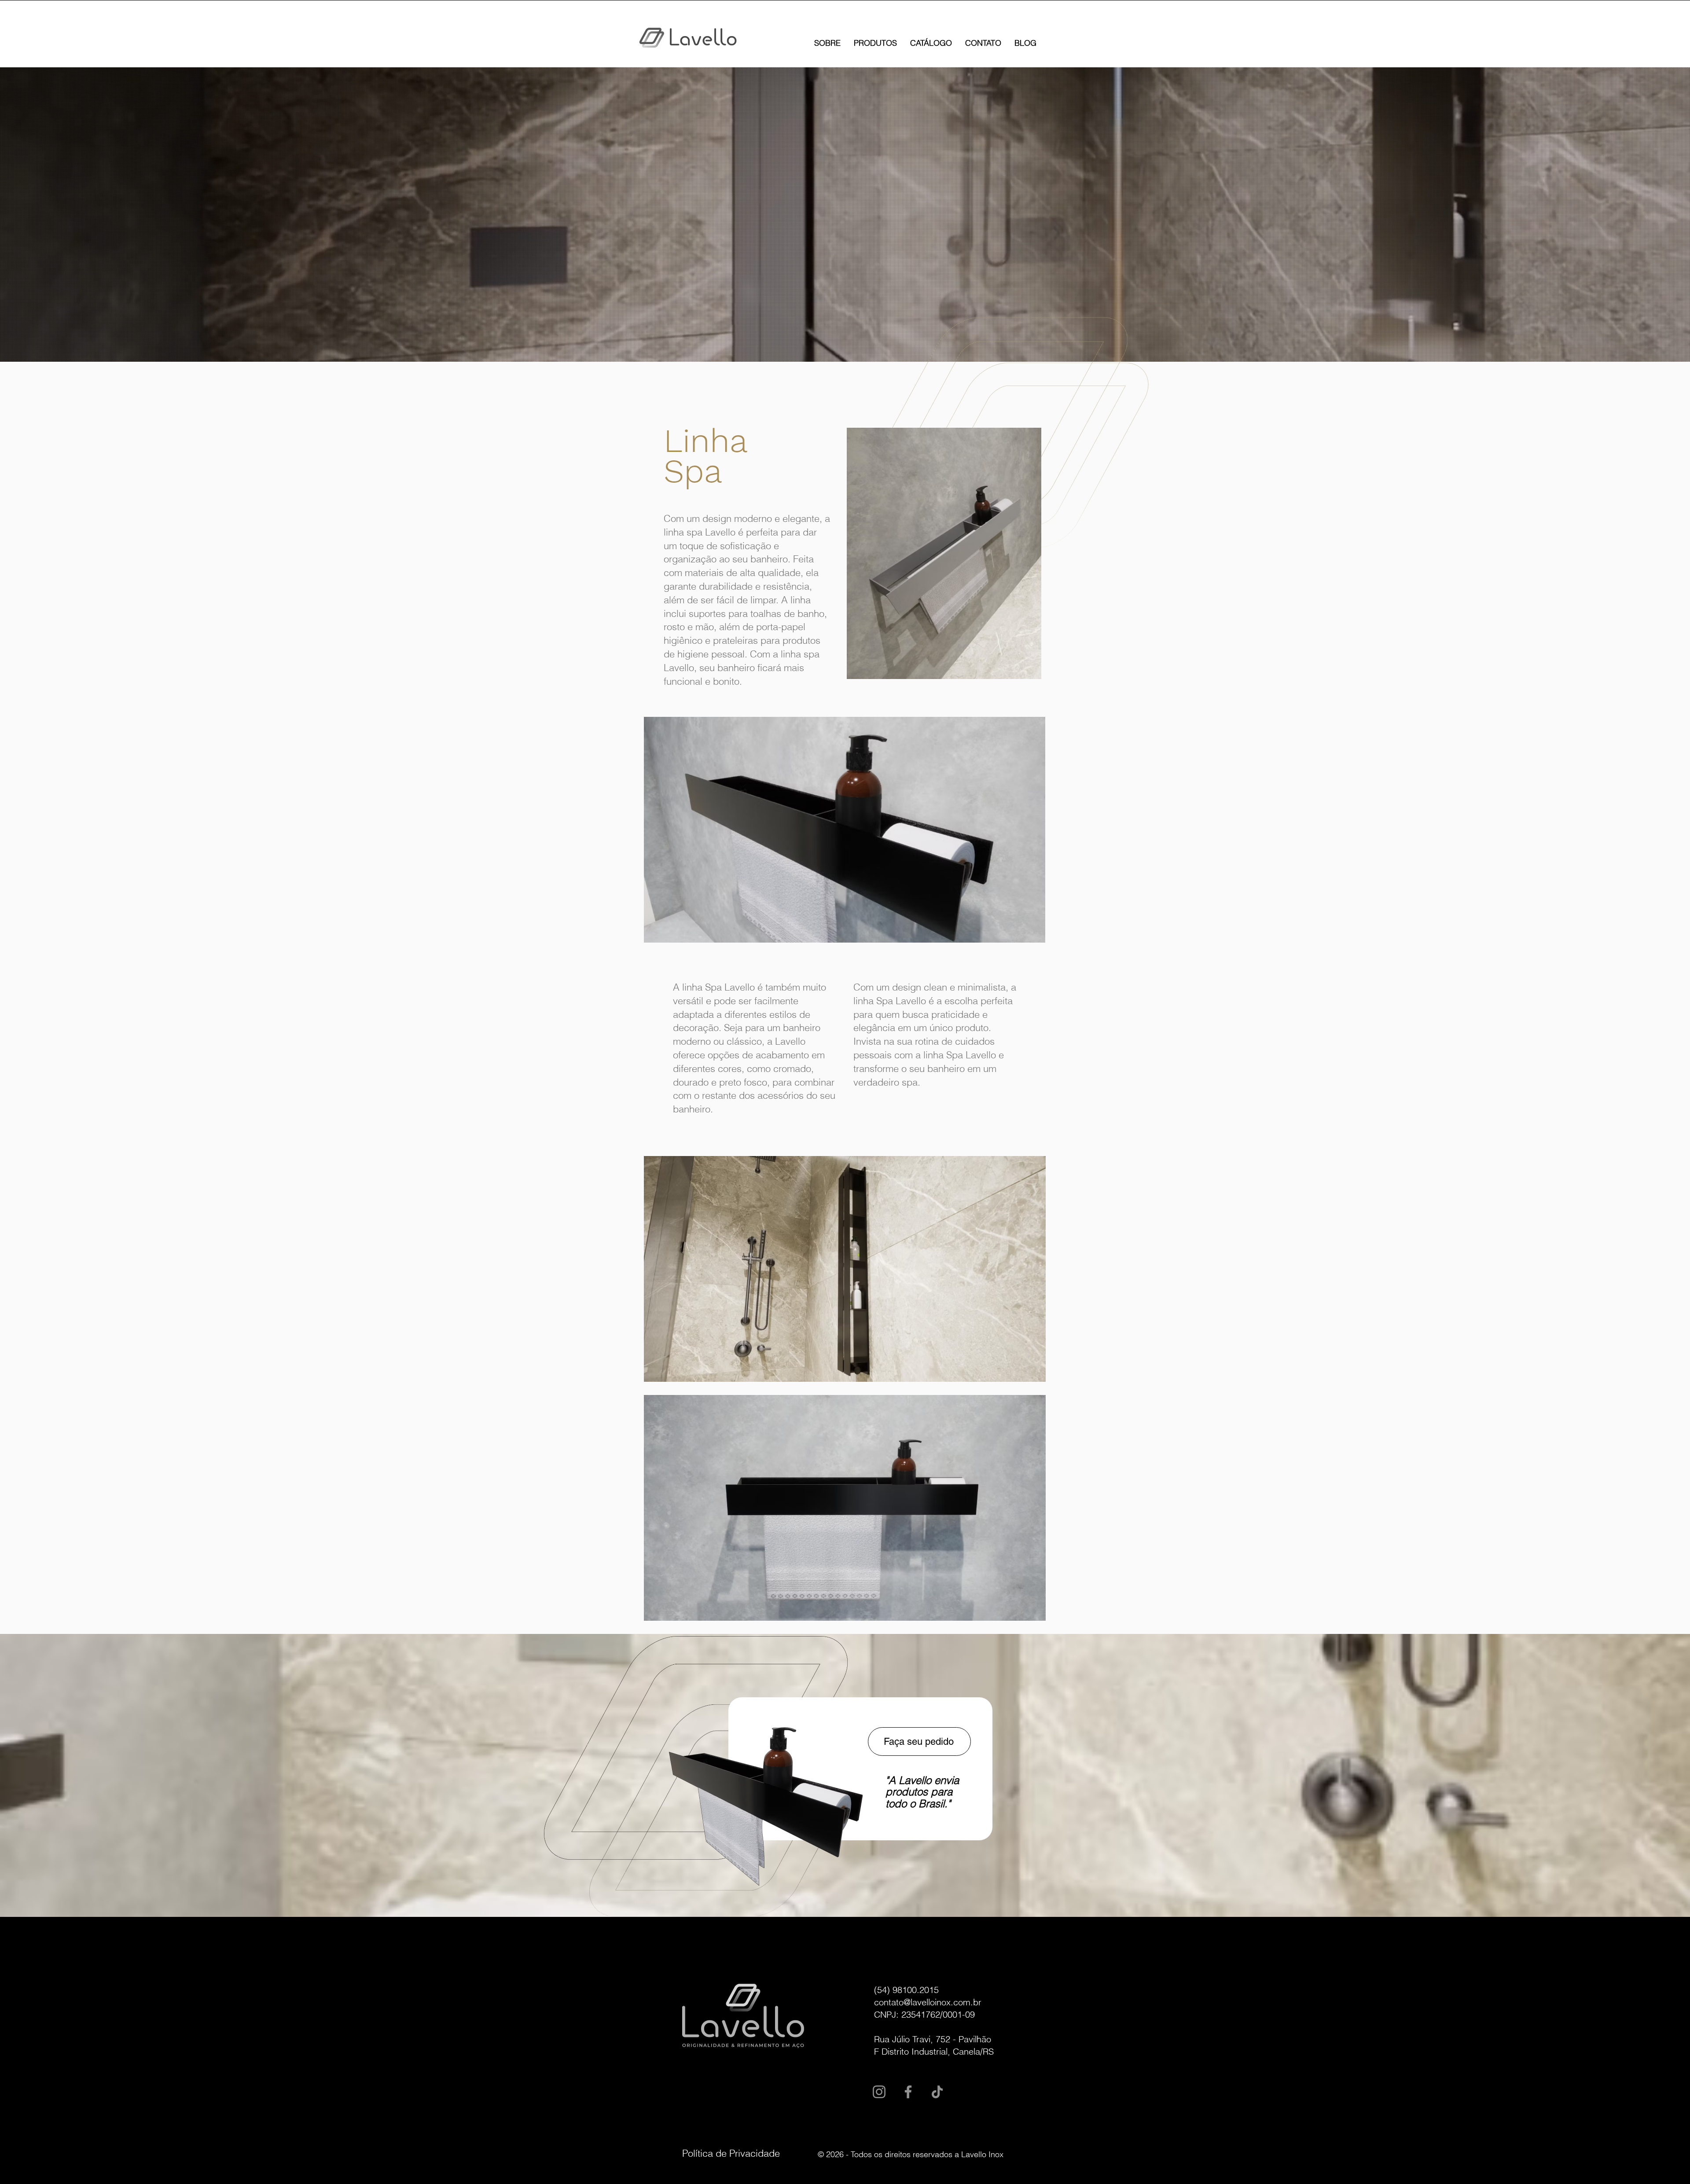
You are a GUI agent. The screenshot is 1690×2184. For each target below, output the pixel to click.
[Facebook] (908, 2092)
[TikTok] (937, 2092)
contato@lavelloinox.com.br (928, 2002)
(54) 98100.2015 (906, 1990)
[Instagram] (879, 2092)
